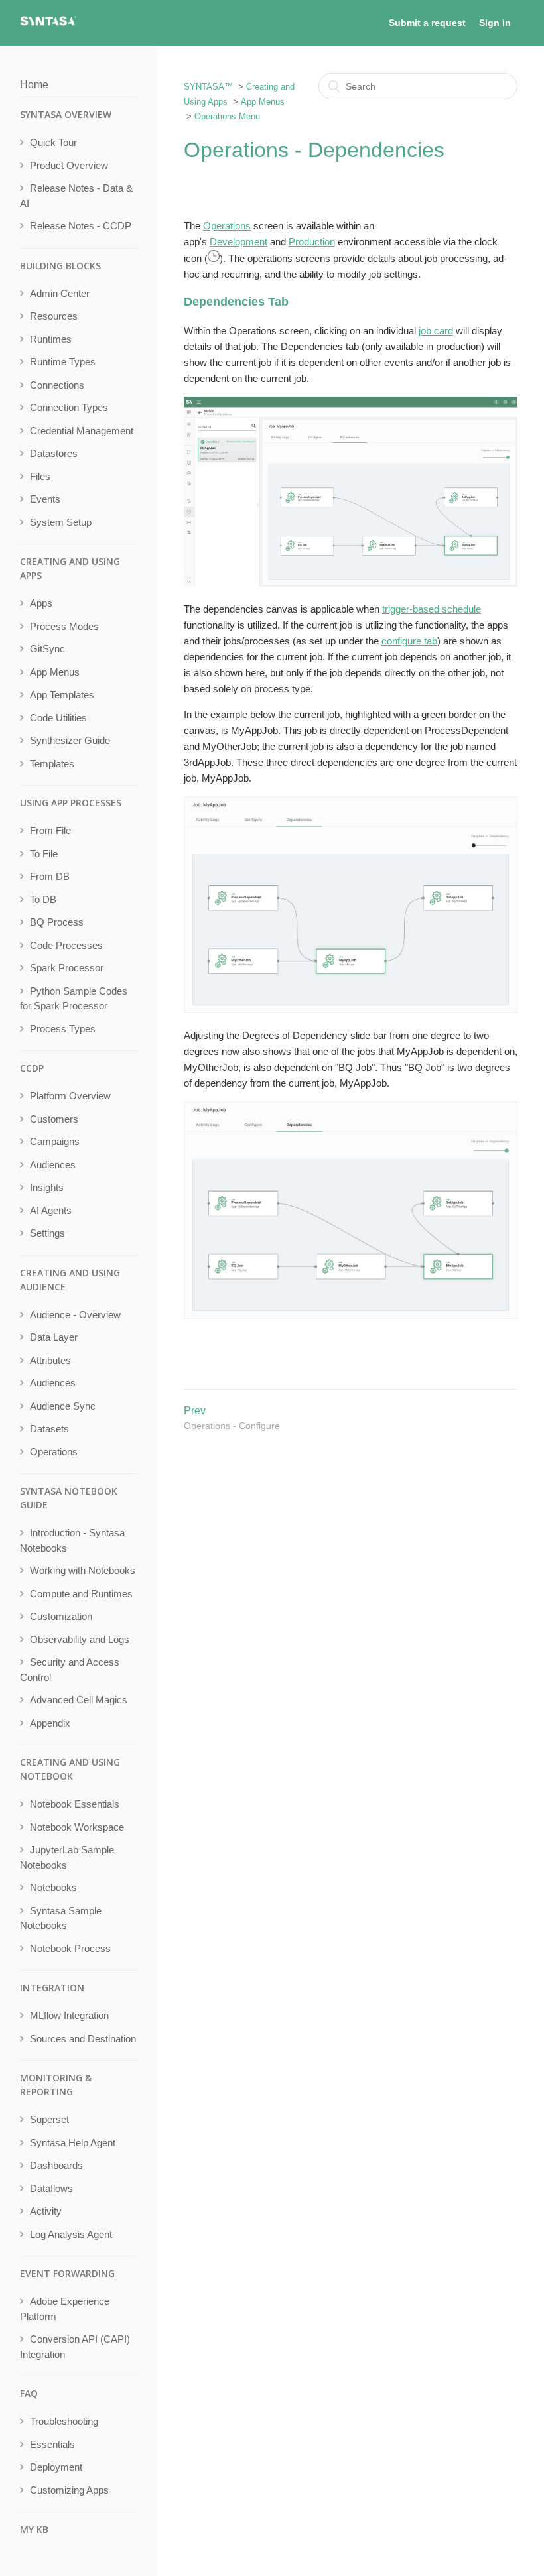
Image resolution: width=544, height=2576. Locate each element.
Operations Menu (227, 116)
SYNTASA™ (208, 87)
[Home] (48, 24)
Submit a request (427, 23)
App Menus (263, 102)
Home (34, 85)
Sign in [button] (495, 23)
